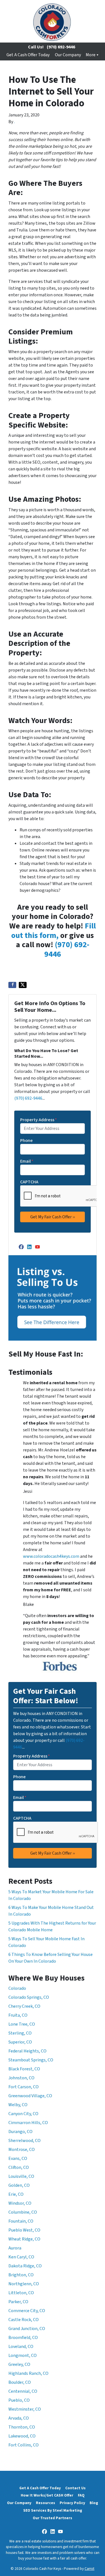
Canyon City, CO (23, 2114)
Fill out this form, (53, 931)
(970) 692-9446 (61, 47)
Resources (46, 2503)
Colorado (17, 1988)
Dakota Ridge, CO (25, 2266)
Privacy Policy (72, 2503)
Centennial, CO (23, 2391)
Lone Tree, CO (22, 2024)
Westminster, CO (25, 2409)
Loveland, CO (21, 2347)
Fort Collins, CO (24, 2445)
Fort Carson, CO (24, 2087)
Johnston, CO (21, 2078)
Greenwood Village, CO (30, 2096)
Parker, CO (18, 2302)
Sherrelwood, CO (25, 2141)
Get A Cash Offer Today (28, 55)
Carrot (89, 2569)
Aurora (15, 2248)
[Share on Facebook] (12, 985)
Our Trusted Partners (53, 2518)
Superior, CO (20, 2042)
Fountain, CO (21, 2221)
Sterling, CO (20, 2033)
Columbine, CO (23, 2212)
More (91, 55)
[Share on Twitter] (23, 985)
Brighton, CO (21, 2275)
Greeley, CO (19, 2364)
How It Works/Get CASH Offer (47, 2495)
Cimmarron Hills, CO (28, 2123)
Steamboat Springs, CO (31, 2060)
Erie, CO (16, 2194)
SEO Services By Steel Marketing (53, 2510)
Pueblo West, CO (24, 2230)
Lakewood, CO (22, 2436)
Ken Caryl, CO (21, 2257)
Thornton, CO (22, 2427)
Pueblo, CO (19, 2400)
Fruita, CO (18, 2015)
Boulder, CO (20, 2382)
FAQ (81, 2495)
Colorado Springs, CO (29, 1997)
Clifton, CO (19, 2167)
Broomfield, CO (23, 2338)
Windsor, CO (20, 2203)
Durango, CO (20, 2132)
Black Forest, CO (24, 2069)
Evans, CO (18, 2159)
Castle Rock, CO (24, 2320)
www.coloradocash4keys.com (51, 1556)
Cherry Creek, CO (24, 2006)
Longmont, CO (23, 2356)
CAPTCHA (29, 1182)
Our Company (68, 55)
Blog (94, 2503)
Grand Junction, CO (27, 2329)
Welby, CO (18, 2105)
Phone (26, 1141)
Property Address (39, 1120)
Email (27, 1161)
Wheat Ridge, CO (24, 2239)
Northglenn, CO (24, 2284)
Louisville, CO (21, 2176)
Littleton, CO (21, 2293)
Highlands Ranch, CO (28, 2373)
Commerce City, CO (27, 2311)
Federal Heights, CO (27, 2051)
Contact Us (75, 2488)
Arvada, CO (19, 2418)
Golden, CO (19, 2185)
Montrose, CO (22, 2150)
